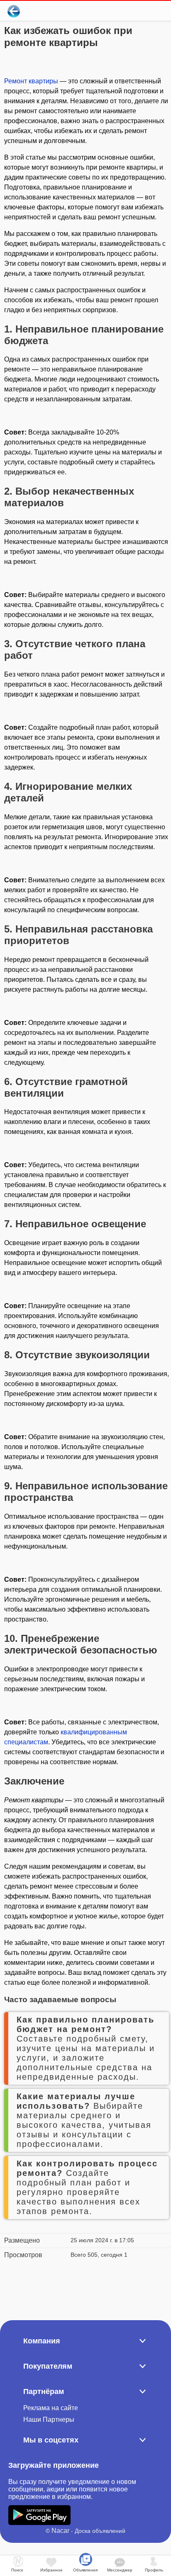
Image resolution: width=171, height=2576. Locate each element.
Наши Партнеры (49, 2419)
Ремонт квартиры (31, 81)
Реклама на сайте (51, 2408)
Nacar (60, 2531)
